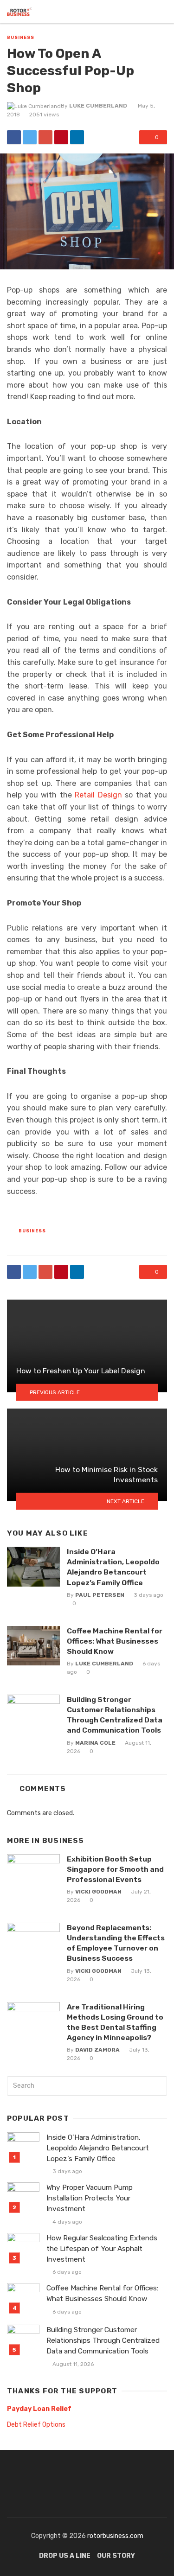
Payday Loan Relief (39, 2409)
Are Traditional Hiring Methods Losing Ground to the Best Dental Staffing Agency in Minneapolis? (115, 2022)
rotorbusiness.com (115, 2536)
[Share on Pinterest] (61, 137)
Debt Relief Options (36, 2425)
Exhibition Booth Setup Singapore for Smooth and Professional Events (115, 1869)
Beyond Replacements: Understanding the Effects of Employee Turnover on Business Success (116, 1943)
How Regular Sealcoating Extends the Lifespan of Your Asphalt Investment (102, 2249)
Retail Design (98, 795)
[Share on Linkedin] (77, 137)
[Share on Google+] (45, 137)
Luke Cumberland (98, 106)
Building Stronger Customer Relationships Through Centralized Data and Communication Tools (115, 1715)
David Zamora (97, 2050)
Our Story (116, 2556)
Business (21, 38)
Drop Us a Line (65, 2556)
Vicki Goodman (98, 1892)
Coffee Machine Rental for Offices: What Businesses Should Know (115, 1641)
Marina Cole (95, 1743)
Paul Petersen (100, 1595)
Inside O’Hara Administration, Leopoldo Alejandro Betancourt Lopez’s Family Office (113, 1567)
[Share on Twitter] (30, 137)
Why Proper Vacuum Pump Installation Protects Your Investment (90, 2198)
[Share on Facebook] (14, 137)
